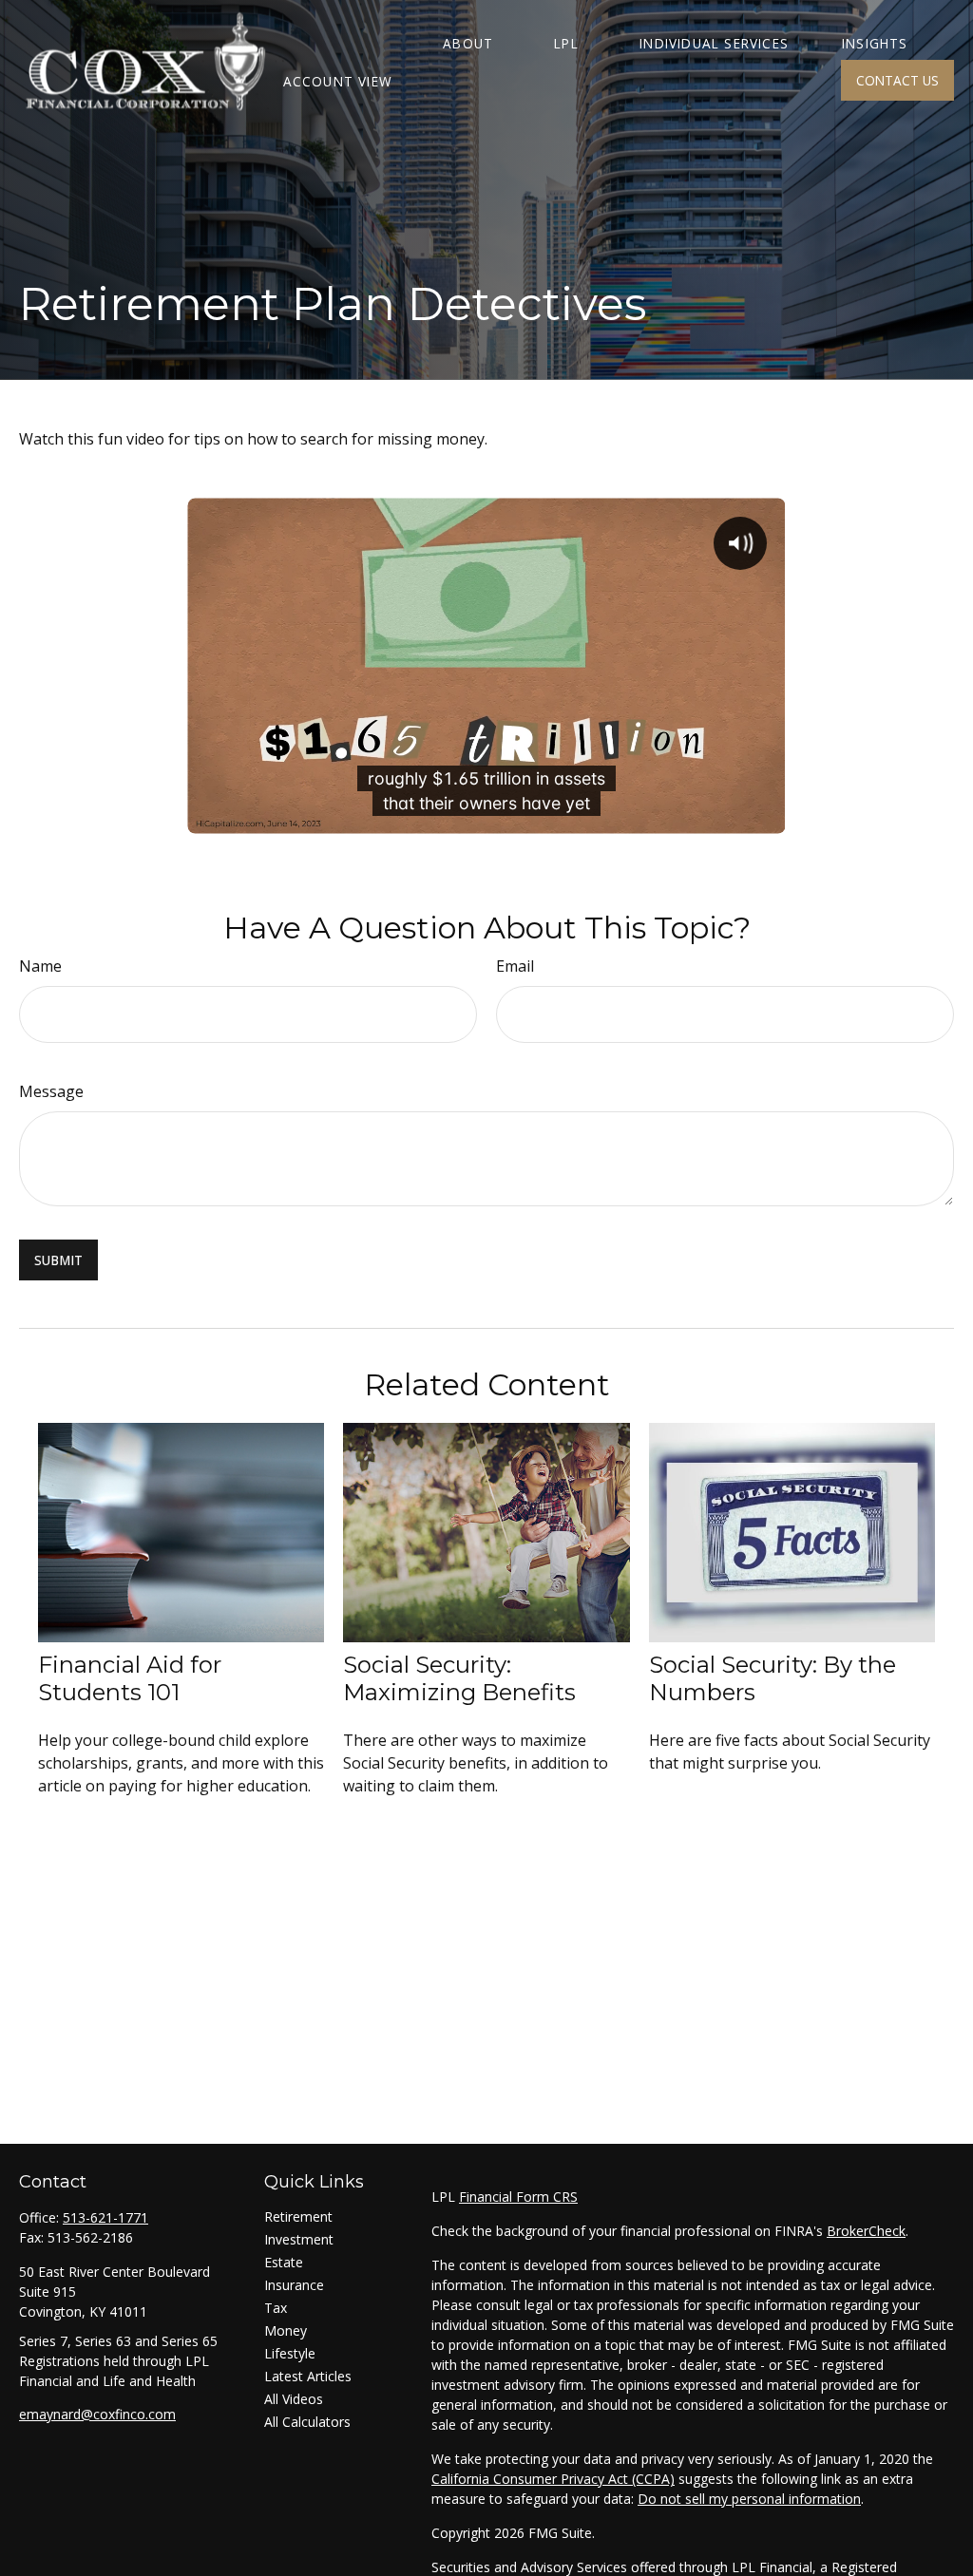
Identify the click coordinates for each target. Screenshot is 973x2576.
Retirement (298, 2216)
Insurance (294, 2285)
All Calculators (307, 2422)
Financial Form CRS (518, 2197)
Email (515, 966)
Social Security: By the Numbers (773, 1678)
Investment (299, 2239)
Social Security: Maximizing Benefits (459, 1678)
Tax (276, 2308)
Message (51, 1091)
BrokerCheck (866, 2231)
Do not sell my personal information (749, 2499)
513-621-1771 (105, 2217)
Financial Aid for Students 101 (130, 1678)
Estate (284, 2262)
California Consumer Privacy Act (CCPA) (553, 2479)
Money (286, 2330)
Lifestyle (290, 2353)
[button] (468, 42)
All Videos (294, 2399)
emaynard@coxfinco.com (97, 2414)
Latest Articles (308, 2376)
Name (40, 966)
